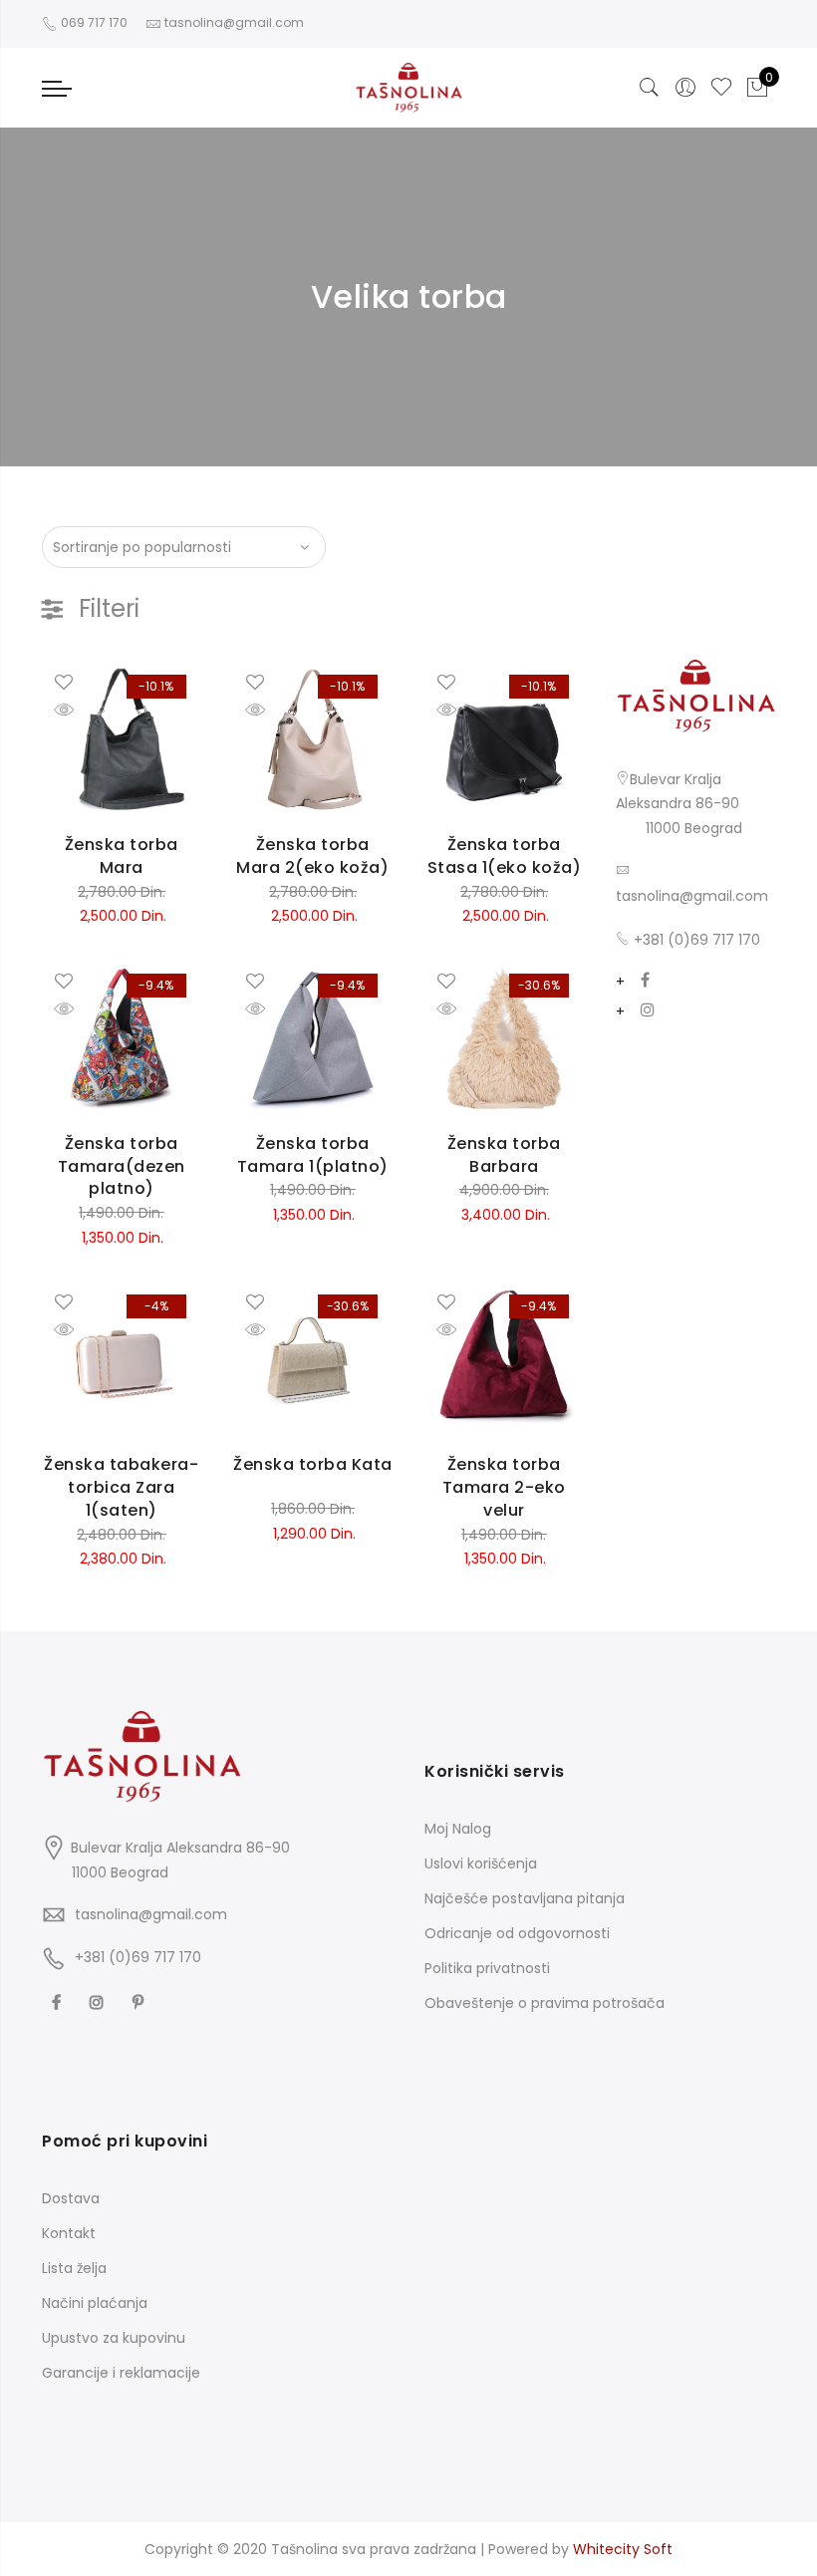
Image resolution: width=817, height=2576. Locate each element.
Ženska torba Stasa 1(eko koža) (505, 856)
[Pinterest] (140, 2001)
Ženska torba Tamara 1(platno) (313, 1155)
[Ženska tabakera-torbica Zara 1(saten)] (122, 1359)
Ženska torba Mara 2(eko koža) (312, 856)
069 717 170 (93, 22)
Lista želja (74, 2268)
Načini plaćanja (95, 2303)
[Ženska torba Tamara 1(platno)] (313, 1038)
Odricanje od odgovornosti (517, 1933)
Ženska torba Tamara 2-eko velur (504, 1487)
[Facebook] (645, 982)
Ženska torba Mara (122, 856)
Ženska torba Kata (313, 1464)
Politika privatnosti (487, 1968)
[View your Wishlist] (721, 88)
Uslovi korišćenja (481, 1863)
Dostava (71, 2198)
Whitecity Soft (623, 2549)
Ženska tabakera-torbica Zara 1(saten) (121, 1487)
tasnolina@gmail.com (692, 896)
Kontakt (69, 2233)
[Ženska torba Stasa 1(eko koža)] (504, 739)
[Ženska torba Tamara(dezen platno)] (122, 1038)
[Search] (650, 88)
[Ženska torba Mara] (122, 739)
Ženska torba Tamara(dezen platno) (122, 1166)
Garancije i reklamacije (121, 2373)
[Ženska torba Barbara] (504, 1038)
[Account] (685, 88)
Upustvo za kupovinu (114, 2338)
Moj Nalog (458, 1829)
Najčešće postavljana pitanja (525, 1898)
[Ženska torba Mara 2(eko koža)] (313, 739)
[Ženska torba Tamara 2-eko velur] (504, 1359)
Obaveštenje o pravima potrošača (545, 2003)
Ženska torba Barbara (504, 1155)
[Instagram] (648, 1012)
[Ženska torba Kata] (313, 1359)
